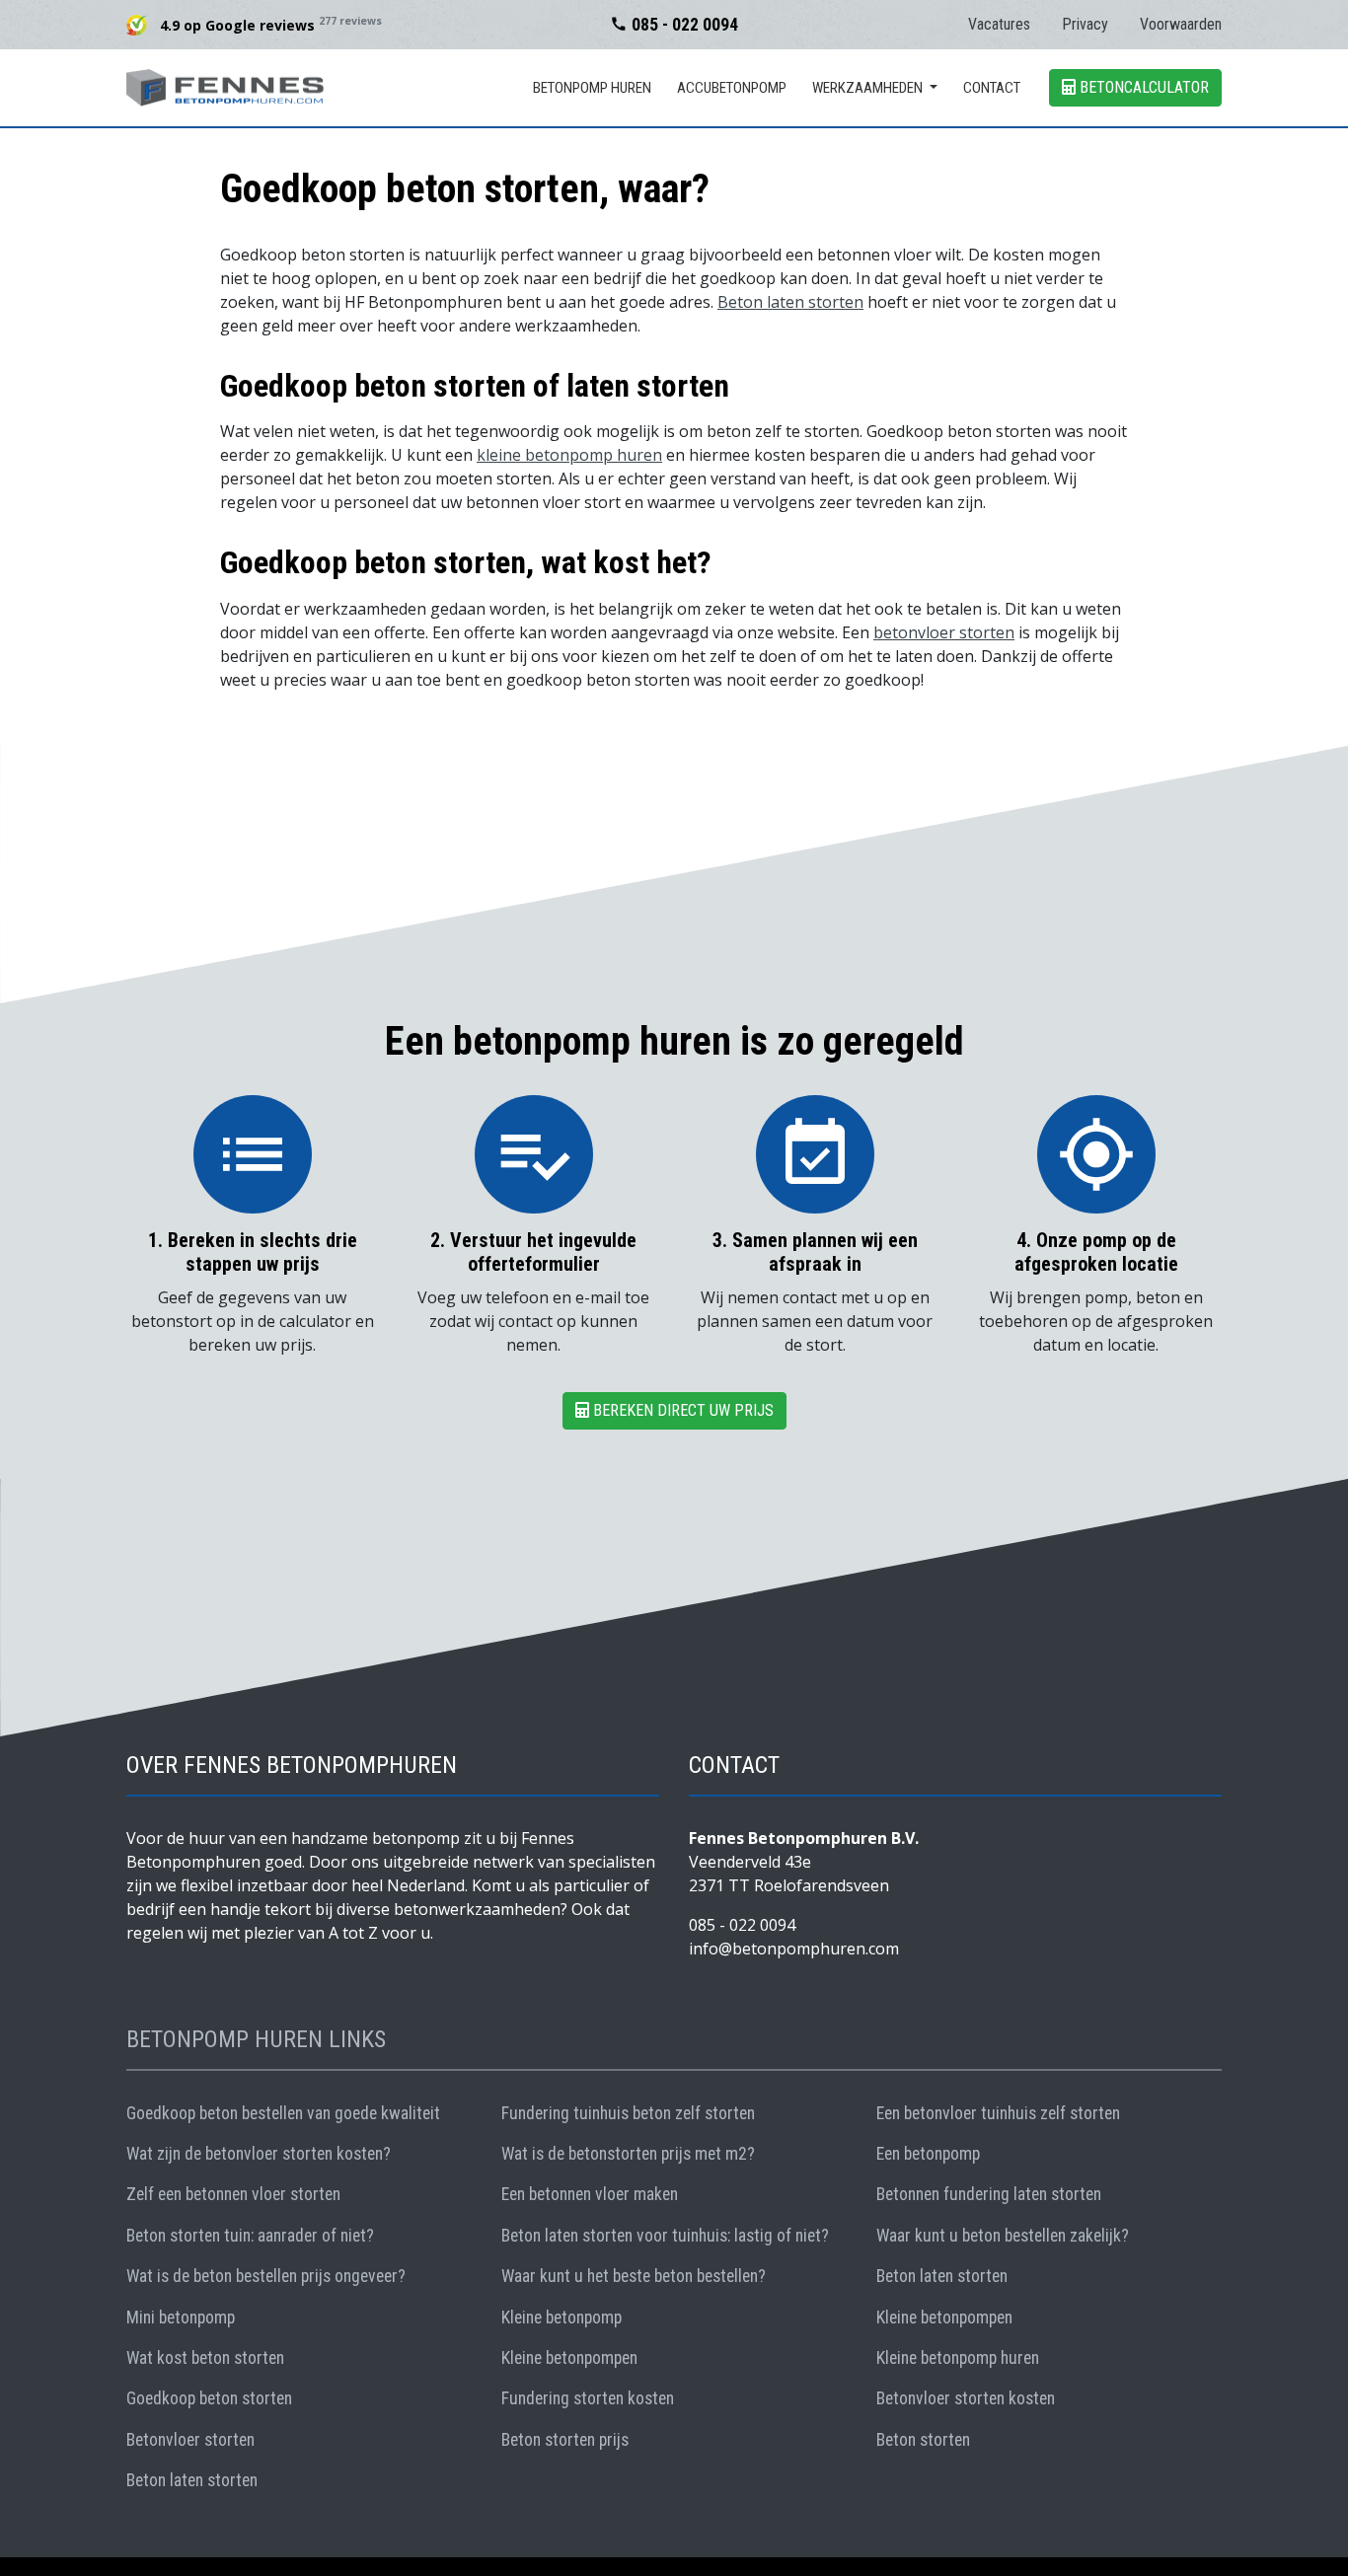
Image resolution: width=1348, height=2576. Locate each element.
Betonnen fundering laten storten (989, 2194)
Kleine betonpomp (562, 2318)
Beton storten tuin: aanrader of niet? (250, 2236)
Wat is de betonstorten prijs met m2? (628, 2154)
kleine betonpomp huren (569, 455)
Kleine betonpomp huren (958, 2358)
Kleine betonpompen (944, 2318)
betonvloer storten (944, 632)
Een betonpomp (928, 2154)
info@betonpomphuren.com (794, 1949)
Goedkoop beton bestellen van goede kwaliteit (283, 2113)
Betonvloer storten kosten (966, 2398)
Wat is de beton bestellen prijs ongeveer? (266, 2276)
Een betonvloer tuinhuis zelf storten (998, 2113)
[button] (875, 88)
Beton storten (923, 2440)
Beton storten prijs (565, 2440)
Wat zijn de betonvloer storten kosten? (259, 2154)
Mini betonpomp (181, 2318)
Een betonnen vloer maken (590, 2194)
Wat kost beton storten (205, 2358)
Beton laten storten (790, 302)
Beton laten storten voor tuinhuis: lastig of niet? (665, 2236)
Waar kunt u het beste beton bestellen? (634, 2276)
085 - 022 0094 (674, 25)
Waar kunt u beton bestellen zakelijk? (1003, 2236)
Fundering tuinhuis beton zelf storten (628, 2113)
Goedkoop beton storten (209, 2398)
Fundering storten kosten (588, 2398)
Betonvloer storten (190, 2440)
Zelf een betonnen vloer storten (233, 2194)
